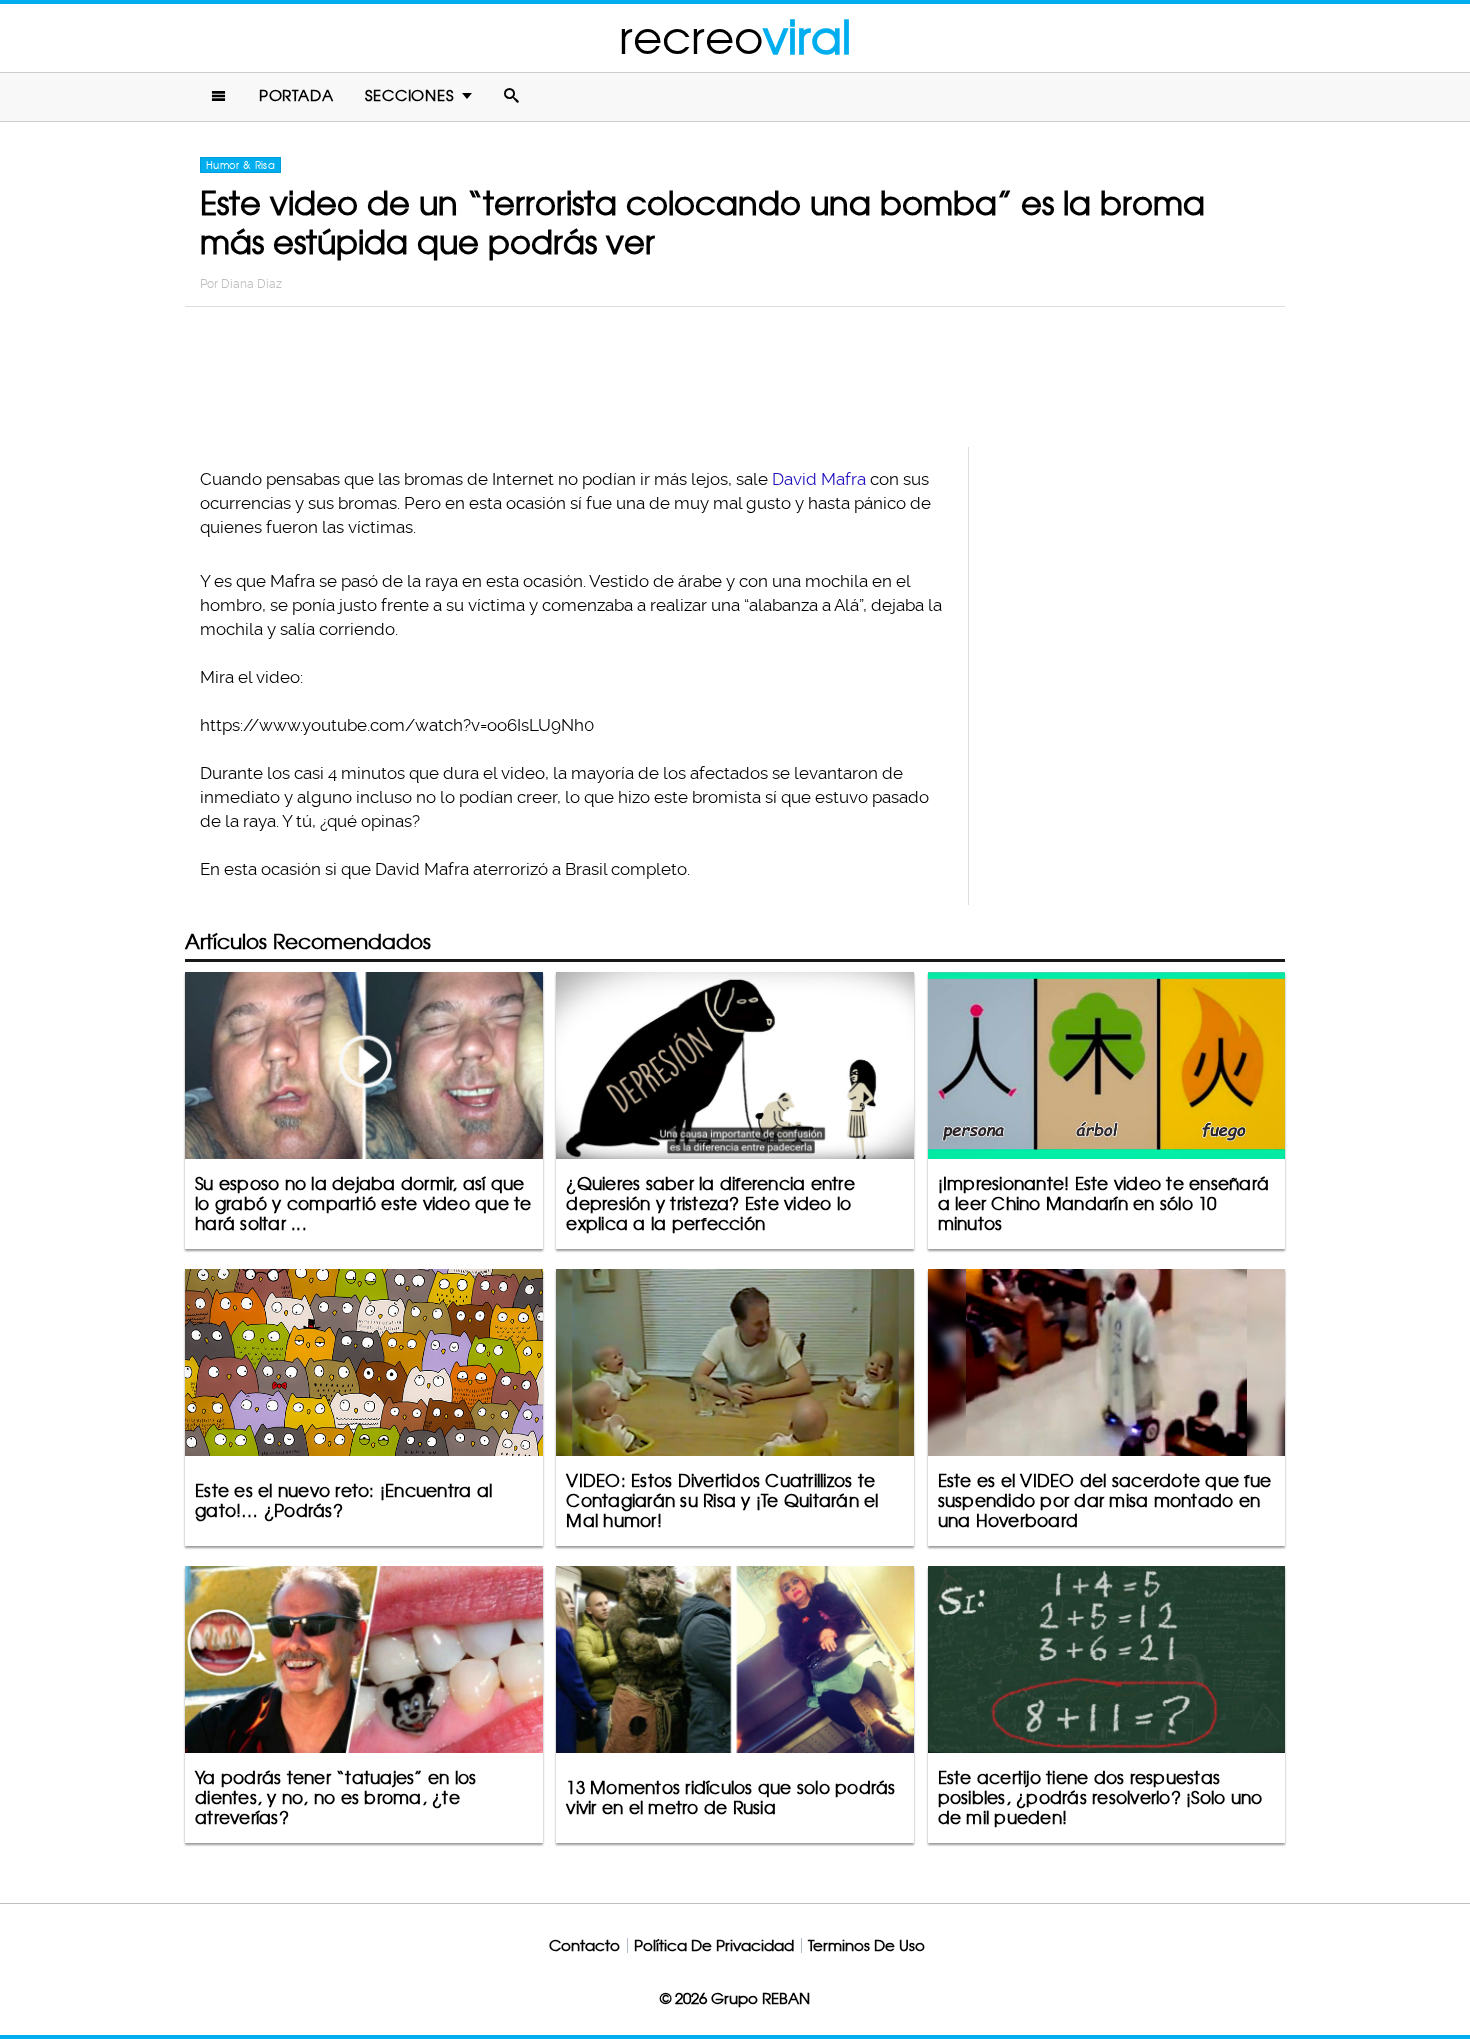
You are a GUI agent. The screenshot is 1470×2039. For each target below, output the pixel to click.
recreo (735, 37)
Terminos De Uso (866, 1945)
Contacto (584, 1945)
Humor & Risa (240, 165)
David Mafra (819, 479)
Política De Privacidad (714, 1945)
